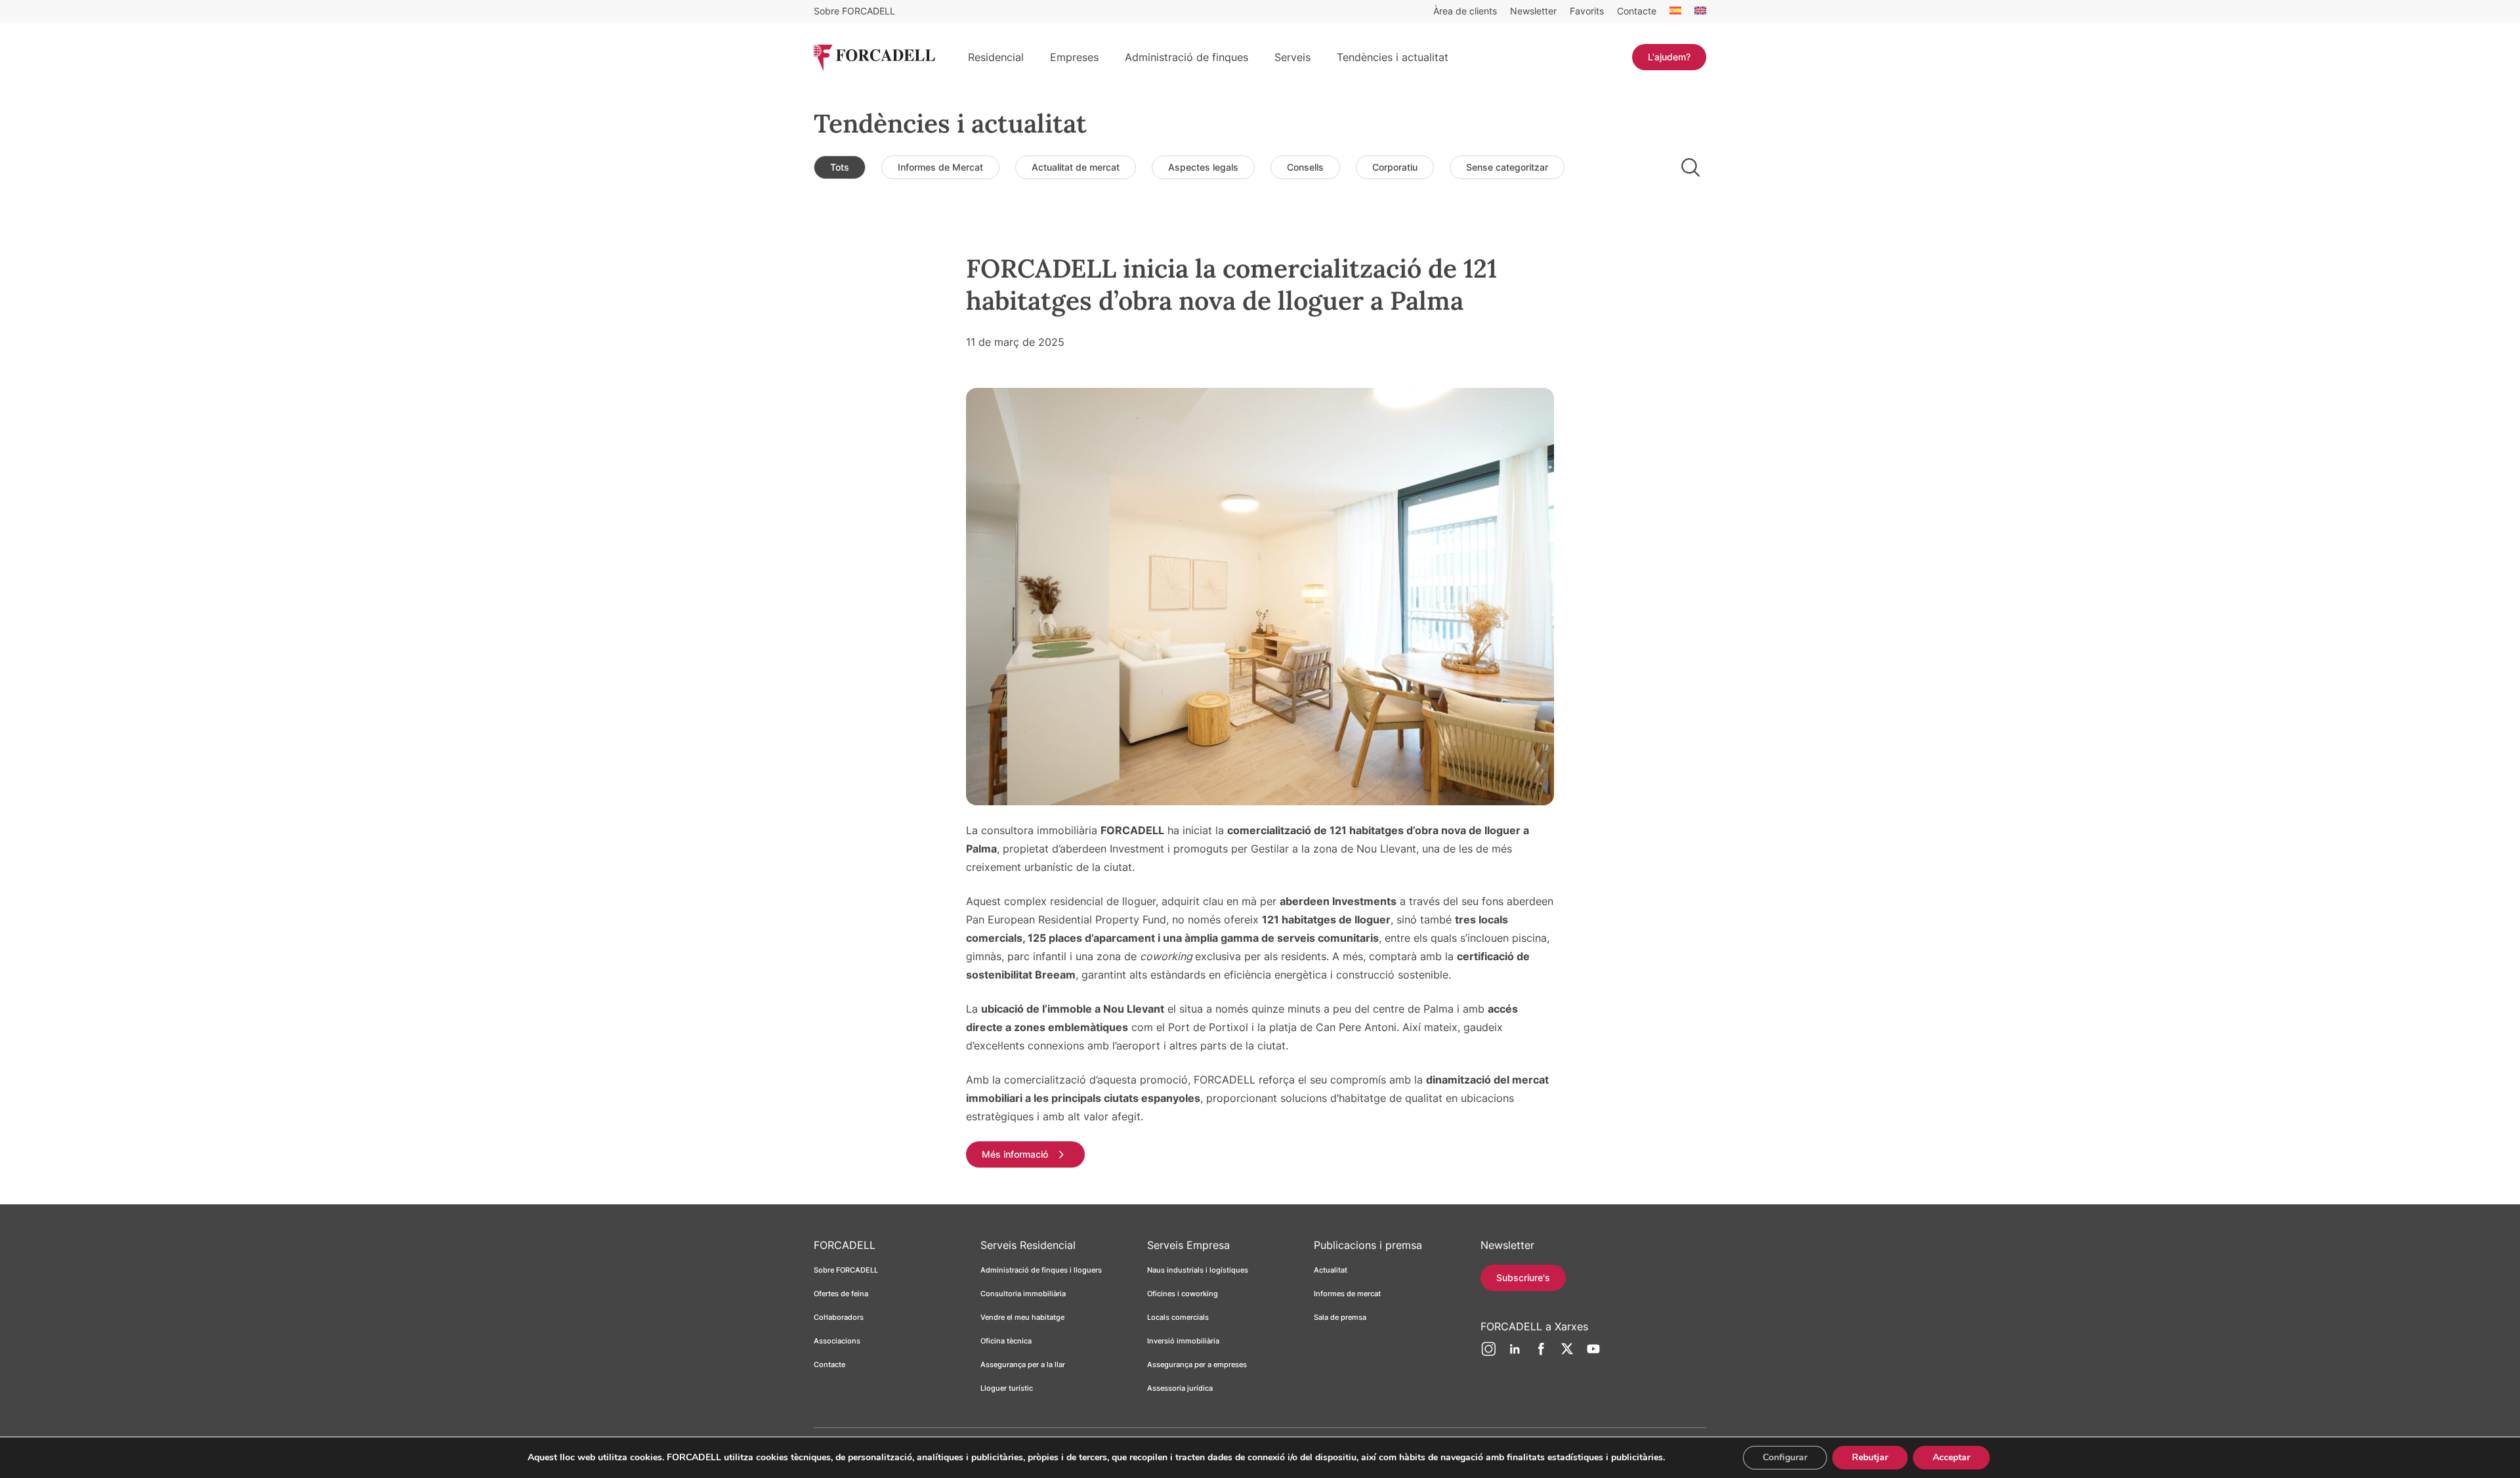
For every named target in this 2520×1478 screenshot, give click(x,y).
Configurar (1785, 1457)
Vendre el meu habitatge (1022, 1317)
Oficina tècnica (1006, 1341)
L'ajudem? (1669, 57)
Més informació (1015, 1154)
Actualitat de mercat (1076, 167)
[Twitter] (1567, 1354)
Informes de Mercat (940, 167)
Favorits (1587, 11)
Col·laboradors (839, 1317)
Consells (1305, 167)
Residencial (996, 57)
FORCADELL (1132, 830)
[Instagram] (1488, 1354)
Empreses (1074, 57)
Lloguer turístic (1007, 1388)
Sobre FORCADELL (854, 11)
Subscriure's (1523, 1277)
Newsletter (1533, 11)
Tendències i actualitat (1393, 57)
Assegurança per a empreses (1197, 1364)
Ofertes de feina (841, 1294)
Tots (840, 167)
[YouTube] (1593, 1354)
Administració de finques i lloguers (1041, 1270)
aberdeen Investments (1338, 901)
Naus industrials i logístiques (1198, 1270)
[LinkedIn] (1515, 1354)
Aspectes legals (1203, 167)
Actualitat (1331, 1270)
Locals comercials (1178, 1317)
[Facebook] (1541, 1354)
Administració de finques (1186, 57)
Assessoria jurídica (1180, 1388)
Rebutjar (1870, 1457)
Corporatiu (1395, 167)
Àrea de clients (1465, 11)
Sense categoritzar (1507, 167)
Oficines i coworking (1183, 1294)
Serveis (1292, 57)
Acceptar (1951, 1457)
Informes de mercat (1347, 1294)
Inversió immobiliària (1183, 1341)
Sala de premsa (1340, 1317)
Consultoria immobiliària (1023, 1294)
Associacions (837, 1341)
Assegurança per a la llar (1023, 1364)
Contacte (1637, 11)
